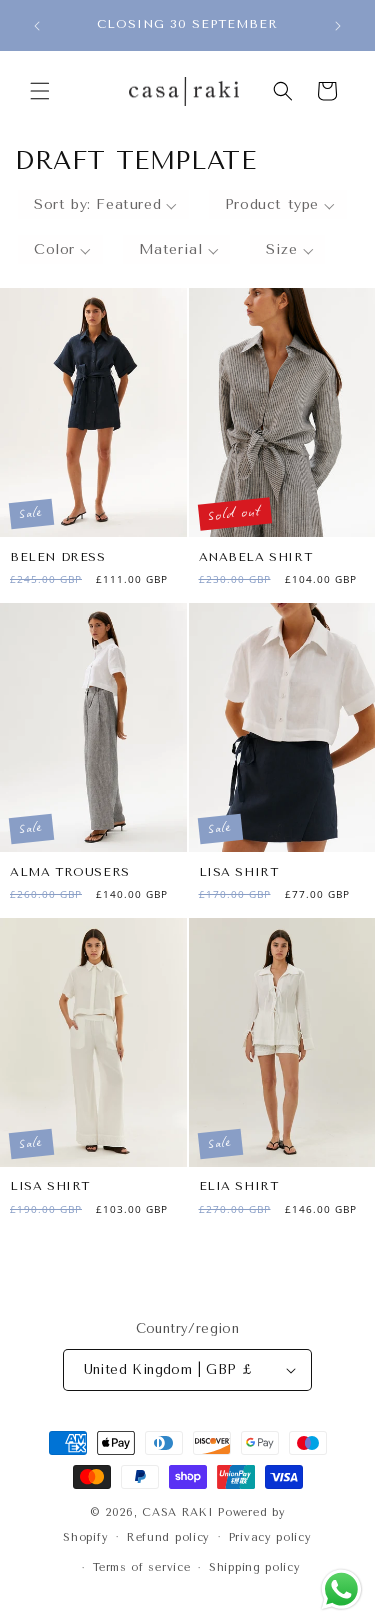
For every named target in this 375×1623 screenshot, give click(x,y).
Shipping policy (255, 1567)
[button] (40, 91)
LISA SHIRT (239, 872)
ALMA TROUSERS (70, 872)
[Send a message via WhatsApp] (341, 1589)
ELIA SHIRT (239, 1186)
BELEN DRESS (58, 557)
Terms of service (141, 1567)
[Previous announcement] (37, 26)
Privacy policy (270, 1537)
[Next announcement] (338, 26)
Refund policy (168, 1537)
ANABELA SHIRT (256, 557)
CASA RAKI (177, 1512)
